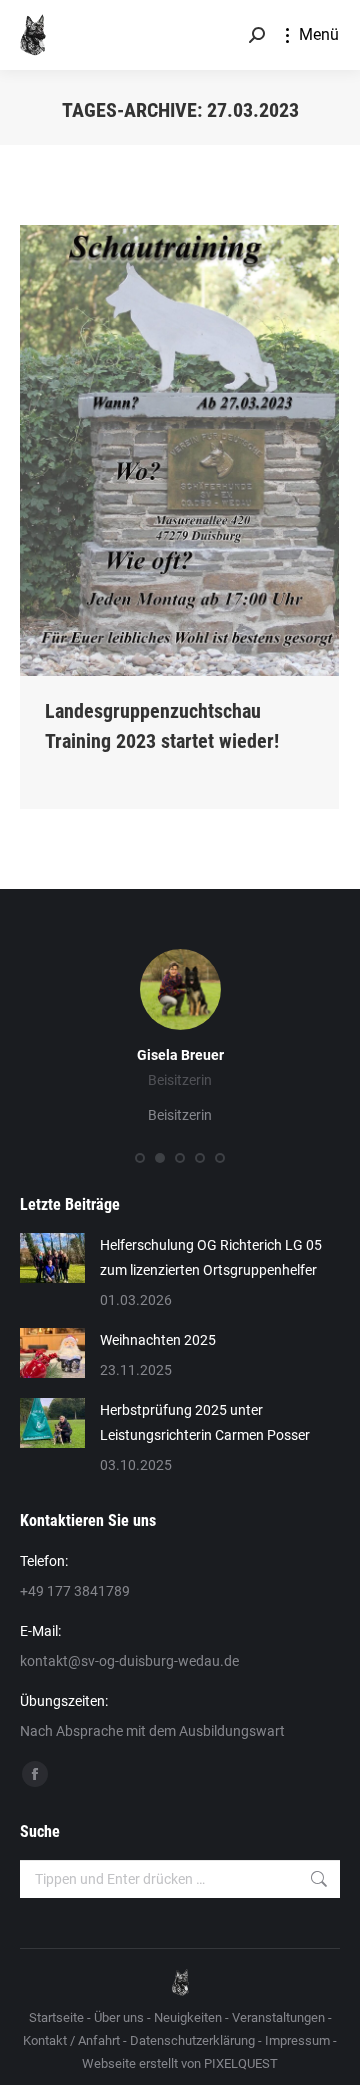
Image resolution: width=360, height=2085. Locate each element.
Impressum (297, 2040)
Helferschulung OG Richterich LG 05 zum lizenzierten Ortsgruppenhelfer (211, 1257)
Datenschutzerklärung (192, 2040)
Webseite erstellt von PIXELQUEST (180, 2063)
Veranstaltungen (278, 2017)
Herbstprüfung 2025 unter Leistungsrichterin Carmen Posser (205, 1422)
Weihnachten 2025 (158, 1340)
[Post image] (52, 1258)
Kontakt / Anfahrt (71, 2040)
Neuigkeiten (188, 2017)
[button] (140, 1158)
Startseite (56, 2017)
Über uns (119, 2017)
